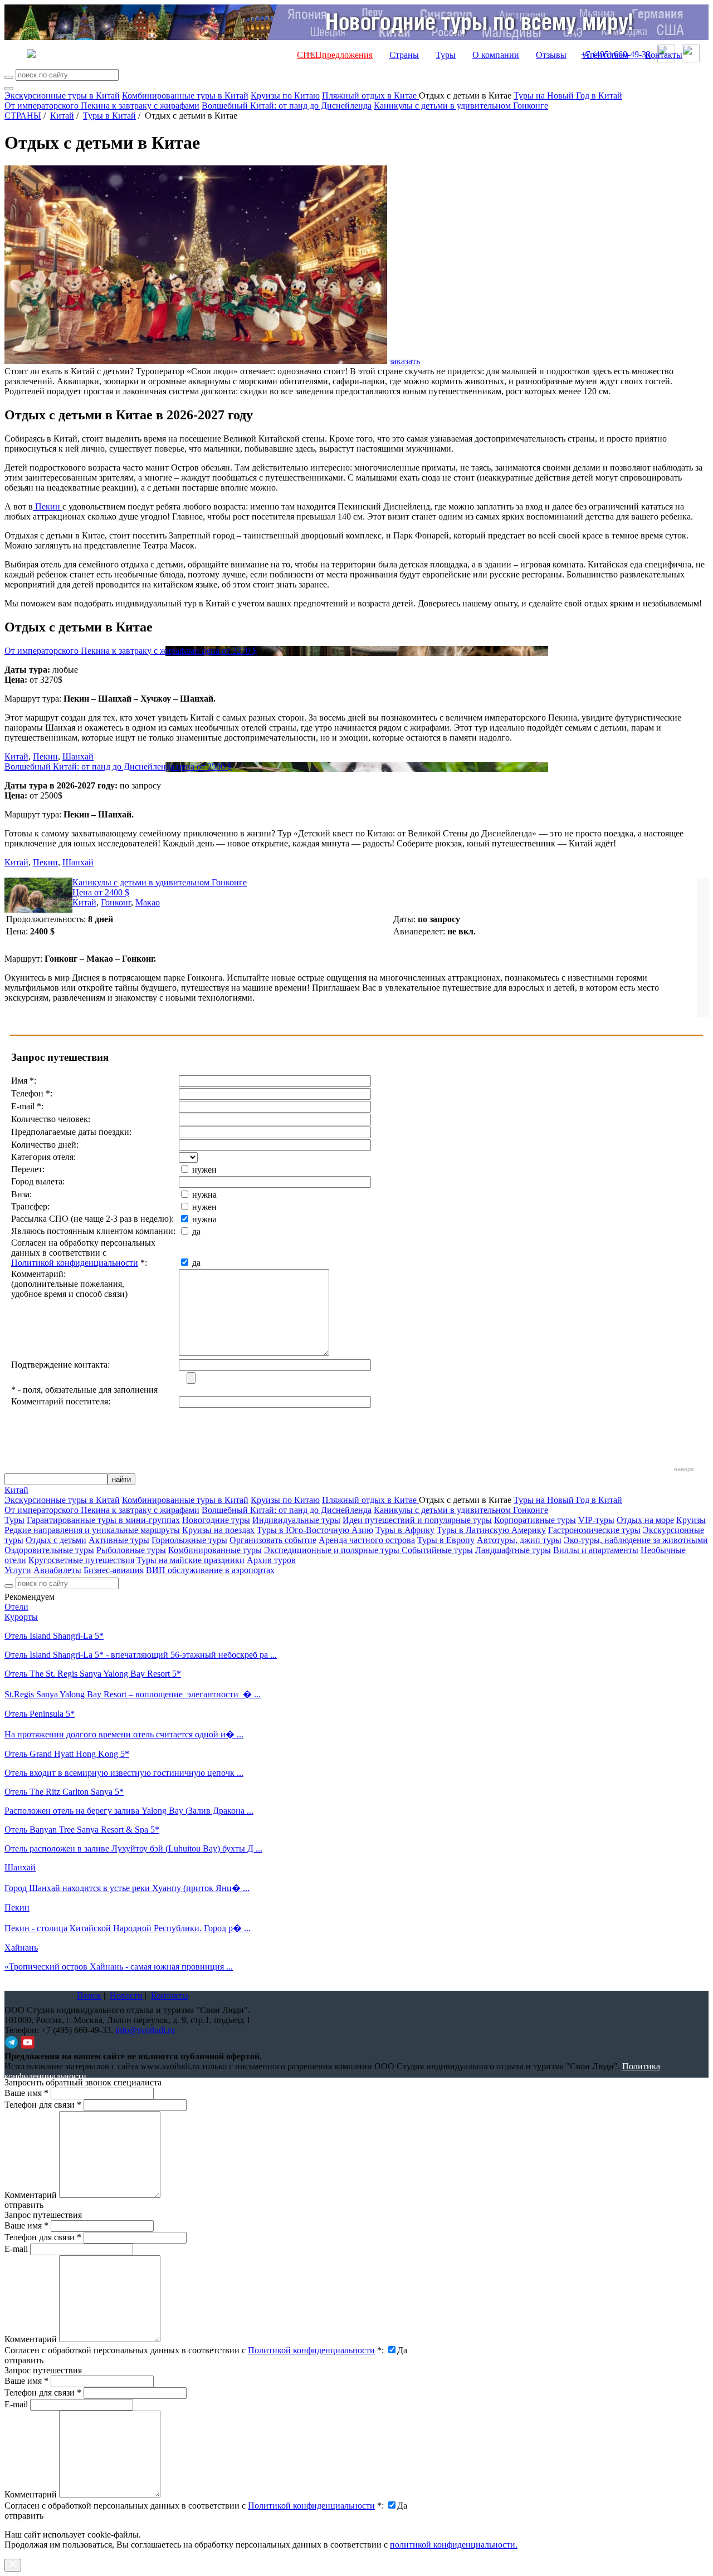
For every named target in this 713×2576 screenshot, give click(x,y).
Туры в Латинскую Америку (491, 1530)
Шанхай (78, 756)
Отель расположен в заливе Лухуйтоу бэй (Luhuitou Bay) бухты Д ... (133, 1848)
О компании (496, 55)
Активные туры (119, 1540)
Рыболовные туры (131, 1550)
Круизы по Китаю (285, 96)
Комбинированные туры (215, 1550)
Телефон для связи (43, 2105)
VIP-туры (596, 1520)
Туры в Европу (446, 1540)
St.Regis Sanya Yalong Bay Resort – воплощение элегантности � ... (133, 1694)
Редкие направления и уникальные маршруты (92, 1530)
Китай (62, 116)
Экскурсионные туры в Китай (62, 96)
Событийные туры (437, 1550)
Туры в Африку (405, 1530)
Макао (148, 902)
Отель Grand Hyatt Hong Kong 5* (67, 1754)
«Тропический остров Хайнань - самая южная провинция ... (119, 1967)
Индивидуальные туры (296, 1520)
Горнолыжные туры (189, 1540)
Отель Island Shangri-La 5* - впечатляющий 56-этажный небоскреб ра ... (141, 1655)
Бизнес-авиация (114, 1570)
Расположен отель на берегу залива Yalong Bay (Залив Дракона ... (129, 1811)
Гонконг (116, 902)
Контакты (664, 55)
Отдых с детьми (56, 1540)
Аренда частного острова (367, 1540)
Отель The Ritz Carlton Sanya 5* (64, 1792)
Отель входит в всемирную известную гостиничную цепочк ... (124, 1773)
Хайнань (21, 1948)
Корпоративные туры (535, 1520)
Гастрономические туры (594, 1530)
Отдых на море (645, 1520)
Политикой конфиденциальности (75, 1263)
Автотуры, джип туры (519, 1540)
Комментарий (31, 2195)
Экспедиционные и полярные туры (333, 1550)
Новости (126, 1995)
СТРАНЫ (23, 116)
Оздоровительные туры (49, 1550)
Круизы (691, 1520)
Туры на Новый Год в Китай (568, 96)
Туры (446, 55)
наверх (684, 1469)
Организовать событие (273, 1540)
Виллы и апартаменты (596, 1550)
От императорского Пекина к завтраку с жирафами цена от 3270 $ (131, 651)
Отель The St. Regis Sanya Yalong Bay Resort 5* (93, 1674)
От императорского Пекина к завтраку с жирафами (102, 106)
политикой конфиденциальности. (454, 2545)
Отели (16, 1607)
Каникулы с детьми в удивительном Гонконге (461, 106)
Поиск (89, 1995)
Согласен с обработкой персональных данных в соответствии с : (194, 2350)
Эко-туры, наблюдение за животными (636, 1540)
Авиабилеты (57, 1570)
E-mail (16, 2249)
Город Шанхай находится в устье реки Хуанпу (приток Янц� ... (127, 1888)
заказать (405, 361)
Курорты (21, 1617)
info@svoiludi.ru (145, 2030)
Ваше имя (26, 2093)
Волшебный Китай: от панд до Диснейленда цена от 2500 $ (118, 767)
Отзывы (551, 55)
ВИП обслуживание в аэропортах (210, 1570)
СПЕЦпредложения (335, 55)
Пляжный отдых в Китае (370, 96)
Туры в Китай (109, 116)
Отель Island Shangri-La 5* (54, 1636)
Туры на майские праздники (191, 1560)
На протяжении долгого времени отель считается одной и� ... (124, 1734)
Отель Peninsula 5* (40, 1714)
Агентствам (606, 55)
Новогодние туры (216, 1520)
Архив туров (271, 1560)
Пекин (48, 506)
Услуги (18, 1570)
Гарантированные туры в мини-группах (103, 1520)
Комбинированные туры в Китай (185, 96)
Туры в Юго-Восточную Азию (315, 1530)
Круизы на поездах (218, 1530)
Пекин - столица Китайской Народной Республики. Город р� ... (128, 1928)
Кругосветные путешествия (81, 1560)
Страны (404, 55)
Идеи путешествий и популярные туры (417, 1520)
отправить (24, 2516)
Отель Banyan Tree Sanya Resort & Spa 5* (82, 1830)
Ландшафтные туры (513, 1550)
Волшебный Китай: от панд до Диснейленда (287, 106)
